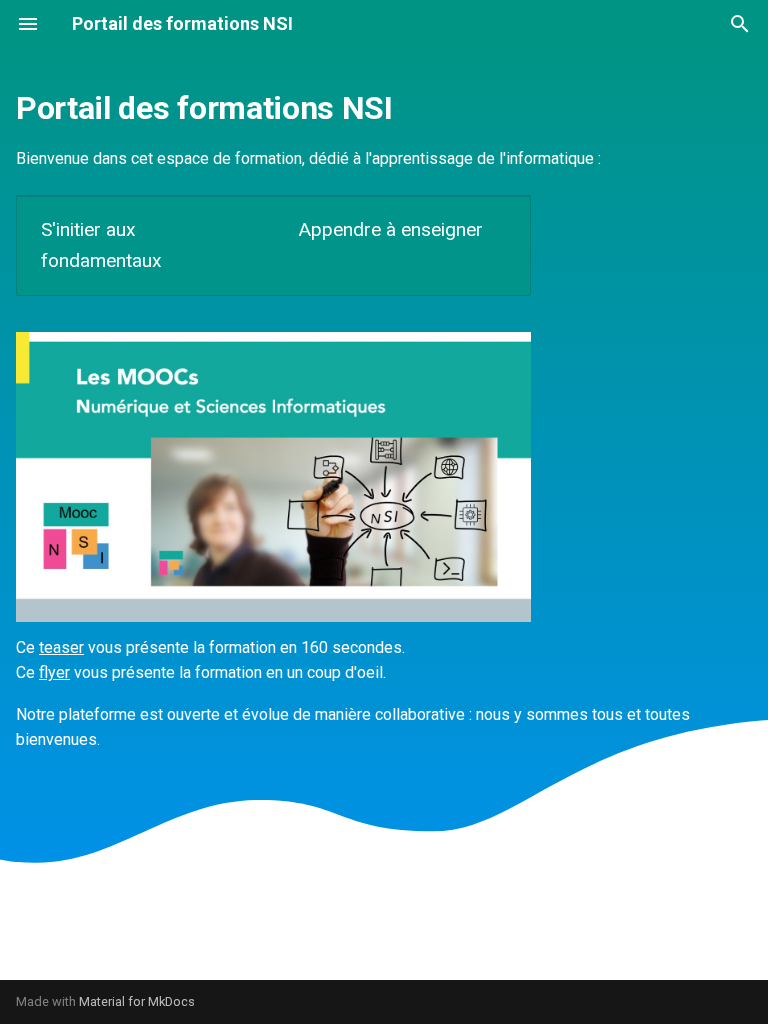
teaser (61, 647)
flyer (54, 672)
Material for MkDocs (137, 1001)
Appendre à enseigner (390, 229)
